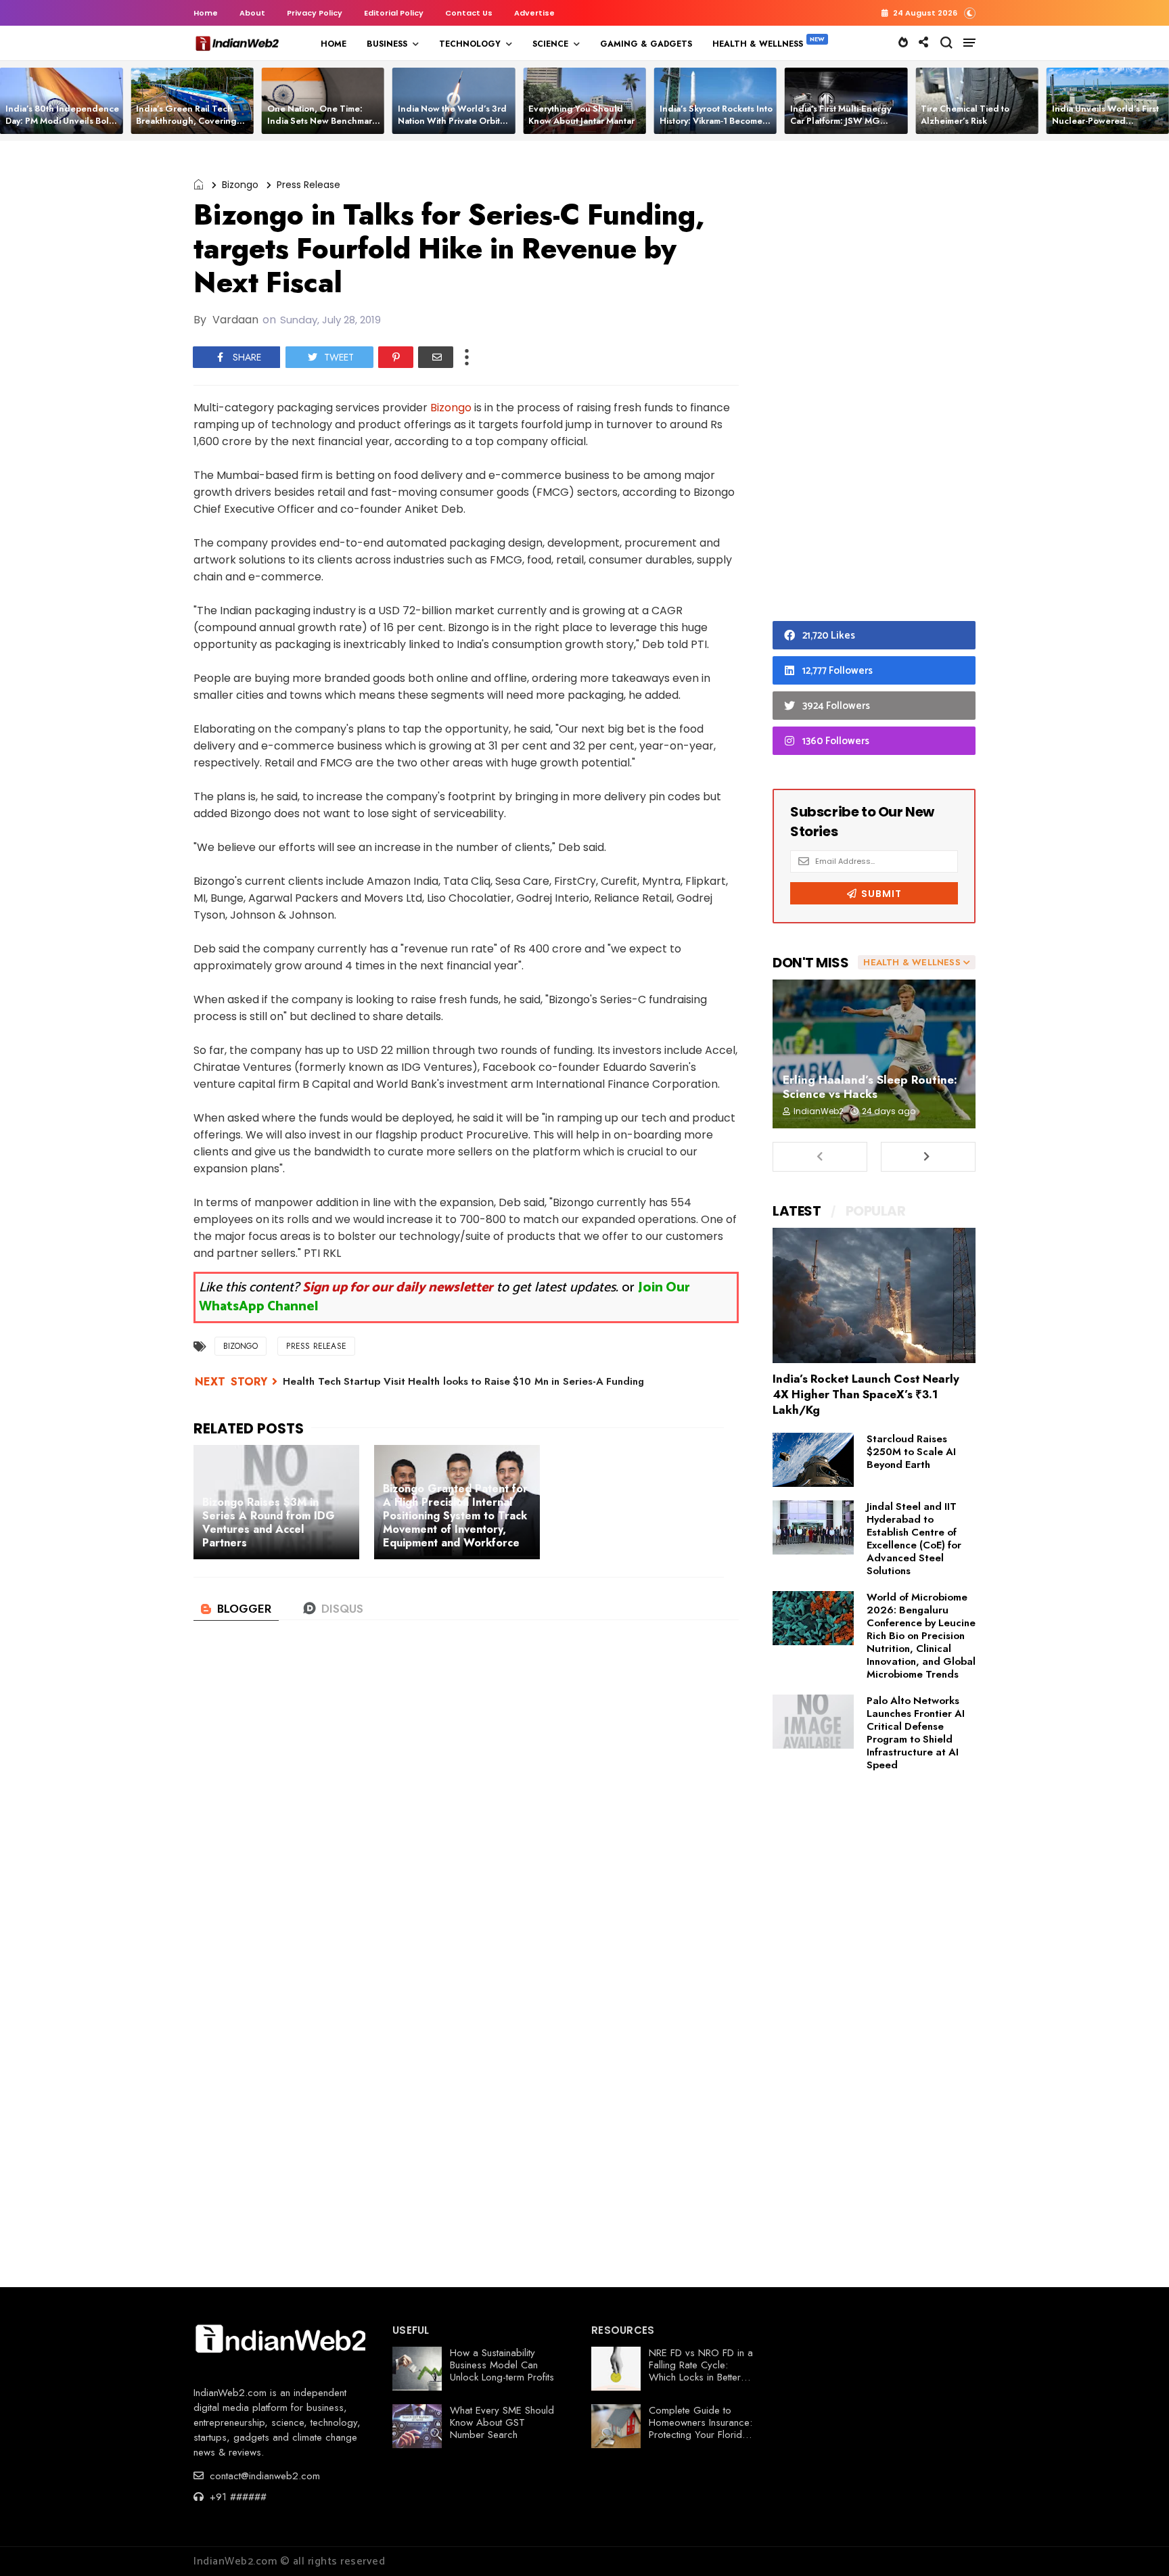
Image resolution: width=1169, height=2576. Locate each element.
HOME (334, 44)
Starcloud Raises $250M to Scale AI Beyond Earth (911, 1452)
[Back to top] (1136, 2544)
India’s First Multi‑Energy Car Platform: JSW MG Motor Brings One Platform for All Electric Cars (845, 127)
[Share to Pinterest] (396, 357)
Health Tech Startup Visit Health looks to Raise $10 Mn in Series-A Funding (463, 1381)
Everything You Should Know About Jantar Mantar (581, 115)
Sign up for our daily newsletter (398, 1288)
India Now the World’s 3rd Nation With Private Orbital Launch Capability (453, 121)
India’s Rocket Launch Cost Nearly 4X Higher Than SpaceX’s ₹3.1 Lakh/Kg (866, 1394)
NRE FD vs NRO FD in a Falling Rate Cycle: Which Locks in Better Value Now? (701, 2371)
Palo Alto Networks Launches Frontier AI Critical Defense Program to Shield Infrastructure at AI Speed (916, 1733)
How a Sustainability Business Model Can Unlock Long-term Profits (502, 2365)
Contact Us (469, 13)
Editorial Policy (394, 13)
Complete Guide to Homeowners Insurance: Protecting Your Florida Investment (701, 2429)
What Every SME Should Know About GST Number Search (502, 2422)
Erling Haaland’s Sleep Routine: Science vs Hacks (870, 1087)
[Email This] (436, 357)
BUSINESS (387, 44)
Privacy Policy (315, 13)
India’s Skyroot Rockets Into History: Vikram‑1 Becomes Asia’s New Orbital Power (716, 121)
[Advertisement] (874, 384)
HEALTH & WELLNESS (758, 44)
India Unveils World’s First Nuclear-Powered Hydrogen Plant (1105, 121)
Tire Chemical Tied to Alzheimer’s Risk (965, 115)
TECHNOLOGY (470, 44)
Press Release (308, 185)
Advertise (534, 13)
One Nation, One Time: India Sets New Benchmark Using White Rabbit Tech (322, 121)
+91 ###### (236, 2497)
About (252, 13)
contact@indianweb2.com (263, 2476)
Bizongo (240, 185)
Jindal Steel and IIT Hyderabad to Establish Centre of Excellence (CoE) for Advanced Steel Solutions (914, 1539)
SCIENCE (550, 44)
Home (206, 13)
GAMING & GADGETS (646, 44)
